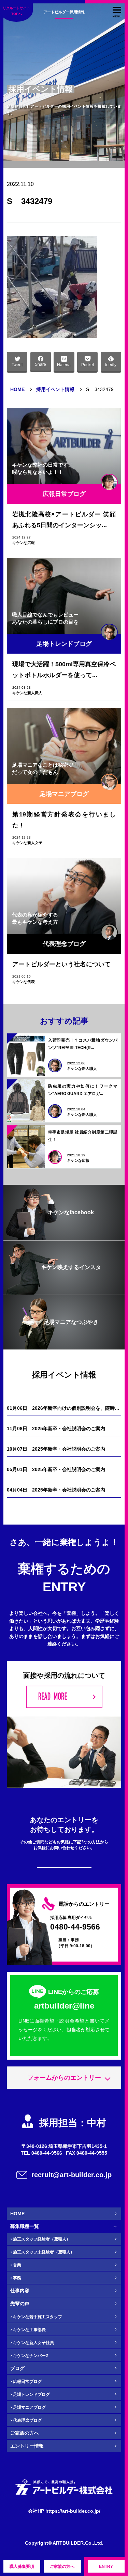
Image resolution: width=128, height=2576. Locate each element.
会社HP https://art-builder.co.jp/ (64, 2511)
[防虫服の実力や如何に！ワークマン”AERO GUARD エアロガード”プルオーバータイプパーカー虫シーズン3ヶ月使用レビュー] (26, 1101)
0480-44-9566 (75, 1927)
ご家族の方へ (62, 2566)
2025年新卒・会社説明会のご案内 (56, 1428)
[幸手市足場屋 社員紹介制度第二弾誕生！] (26, 1147)
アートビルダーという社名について (61, 964)
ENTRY (106, 2566)
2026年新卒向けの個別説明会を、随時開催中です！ (64, 1408)
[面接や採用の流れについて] (64, 1697)
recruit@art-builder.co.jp (72, 2175)
